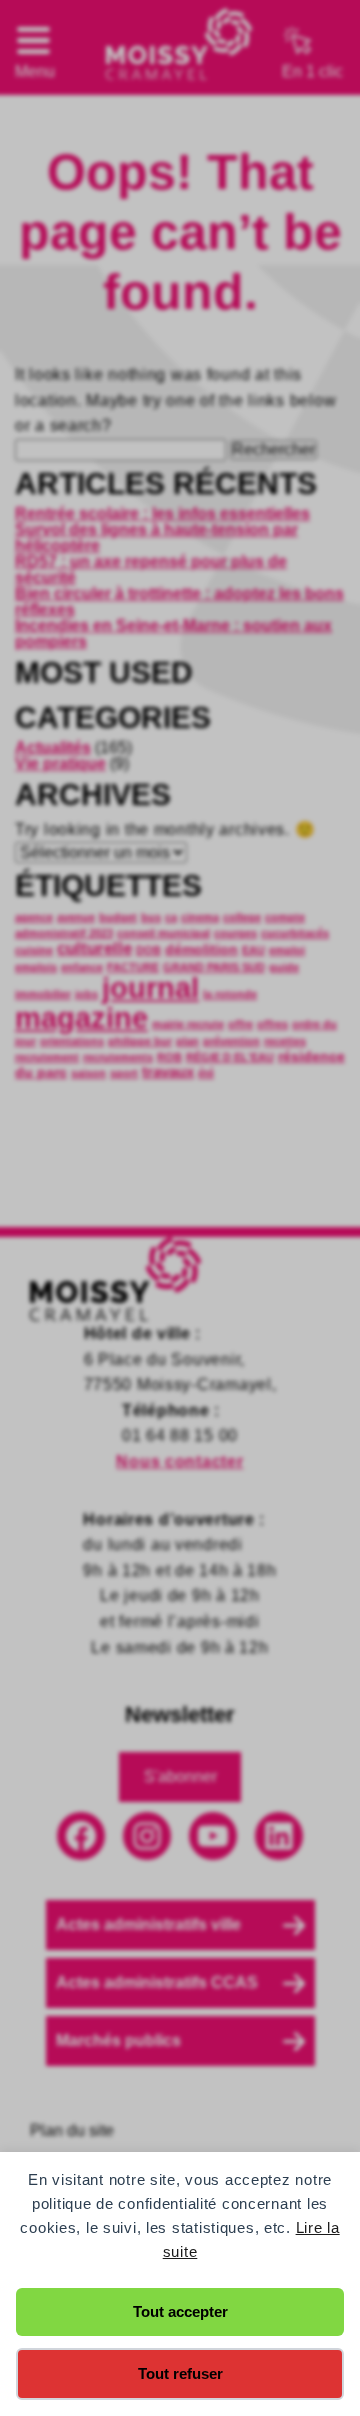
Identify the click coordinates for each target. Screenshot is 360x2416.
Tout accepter (180, 2311)
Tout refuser (180, 2373)
